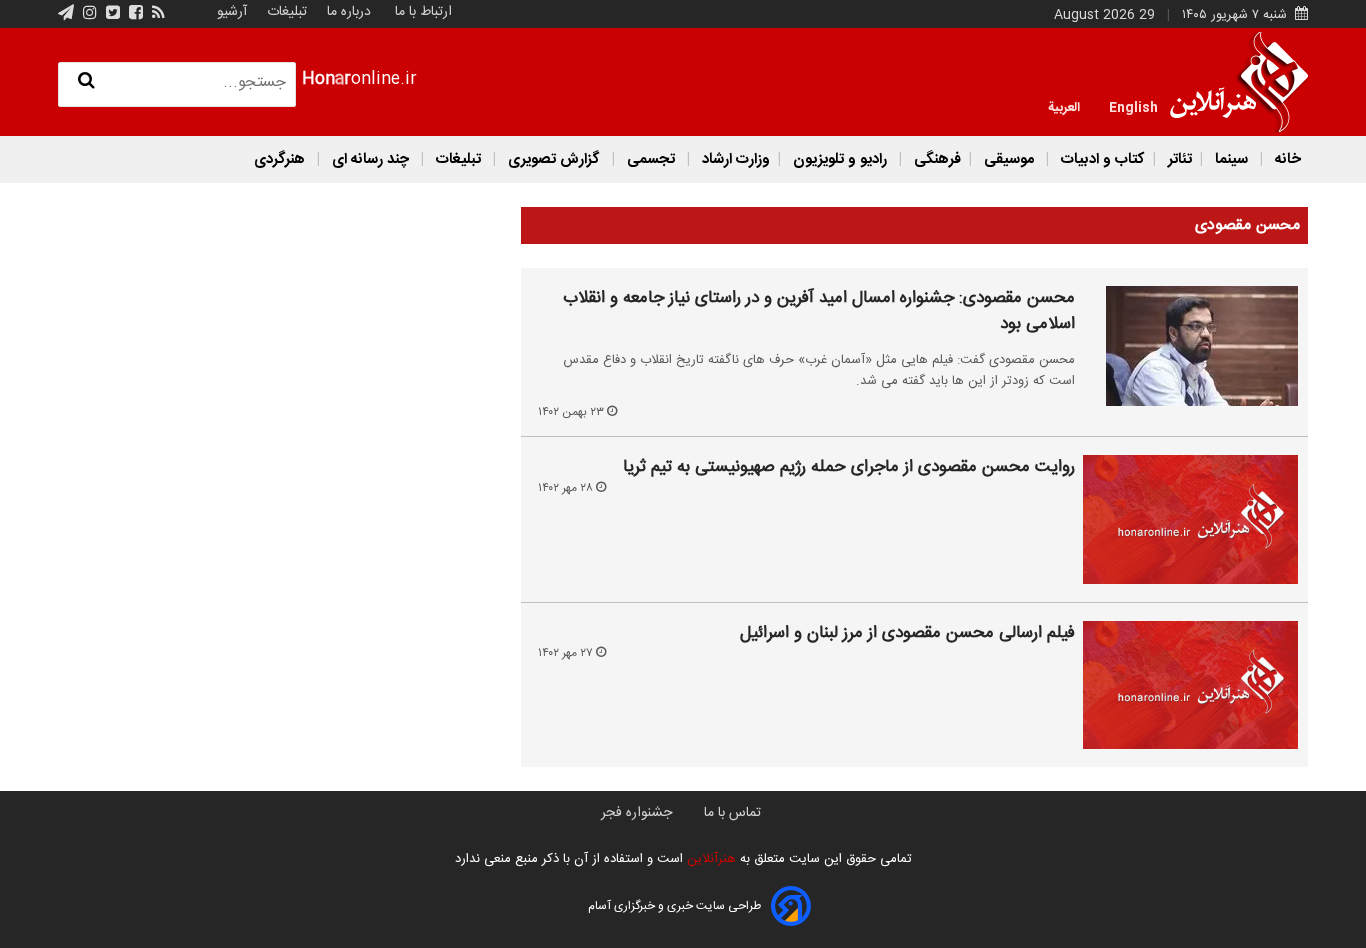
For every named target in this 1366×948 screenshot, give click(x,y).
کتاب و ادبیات (1101, 159)
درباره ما (349, 12)
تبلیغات (285, 12)
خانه (1286, 159)
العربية (1064, 106)
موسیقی (1009, 159)
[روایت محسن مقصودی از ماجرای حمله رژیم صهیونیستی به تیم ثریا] (1190, 519)
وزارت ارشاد (734, 159)
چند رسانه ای (370, 159)
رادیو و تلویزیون (840, 159)
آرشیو (232, 12)
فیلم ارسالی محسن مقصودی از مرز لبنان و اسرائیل (907, 634)
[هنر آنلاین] (1239, 82)
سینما (1231, 159)
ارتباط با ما (423, 12)
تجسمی (651, 159)
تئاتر (1178, 159)
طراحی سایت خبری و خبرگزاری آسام (674, 906)
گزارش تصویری (554, 159)
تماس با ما (732, 813)
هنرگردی (279, 159)
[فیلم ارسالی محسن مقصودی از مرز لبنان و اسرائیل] (1190, 685)
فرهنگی (935, 159)
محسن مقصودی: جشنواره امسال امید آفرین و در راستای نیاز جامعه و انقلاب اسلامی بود (819, 311)
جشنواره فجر (636, 813)
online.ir (359, 79)
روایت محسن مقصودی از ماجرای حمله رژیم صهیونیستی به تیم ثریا (849, 468)
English (1133, 106)
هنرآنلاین (709, 859)
